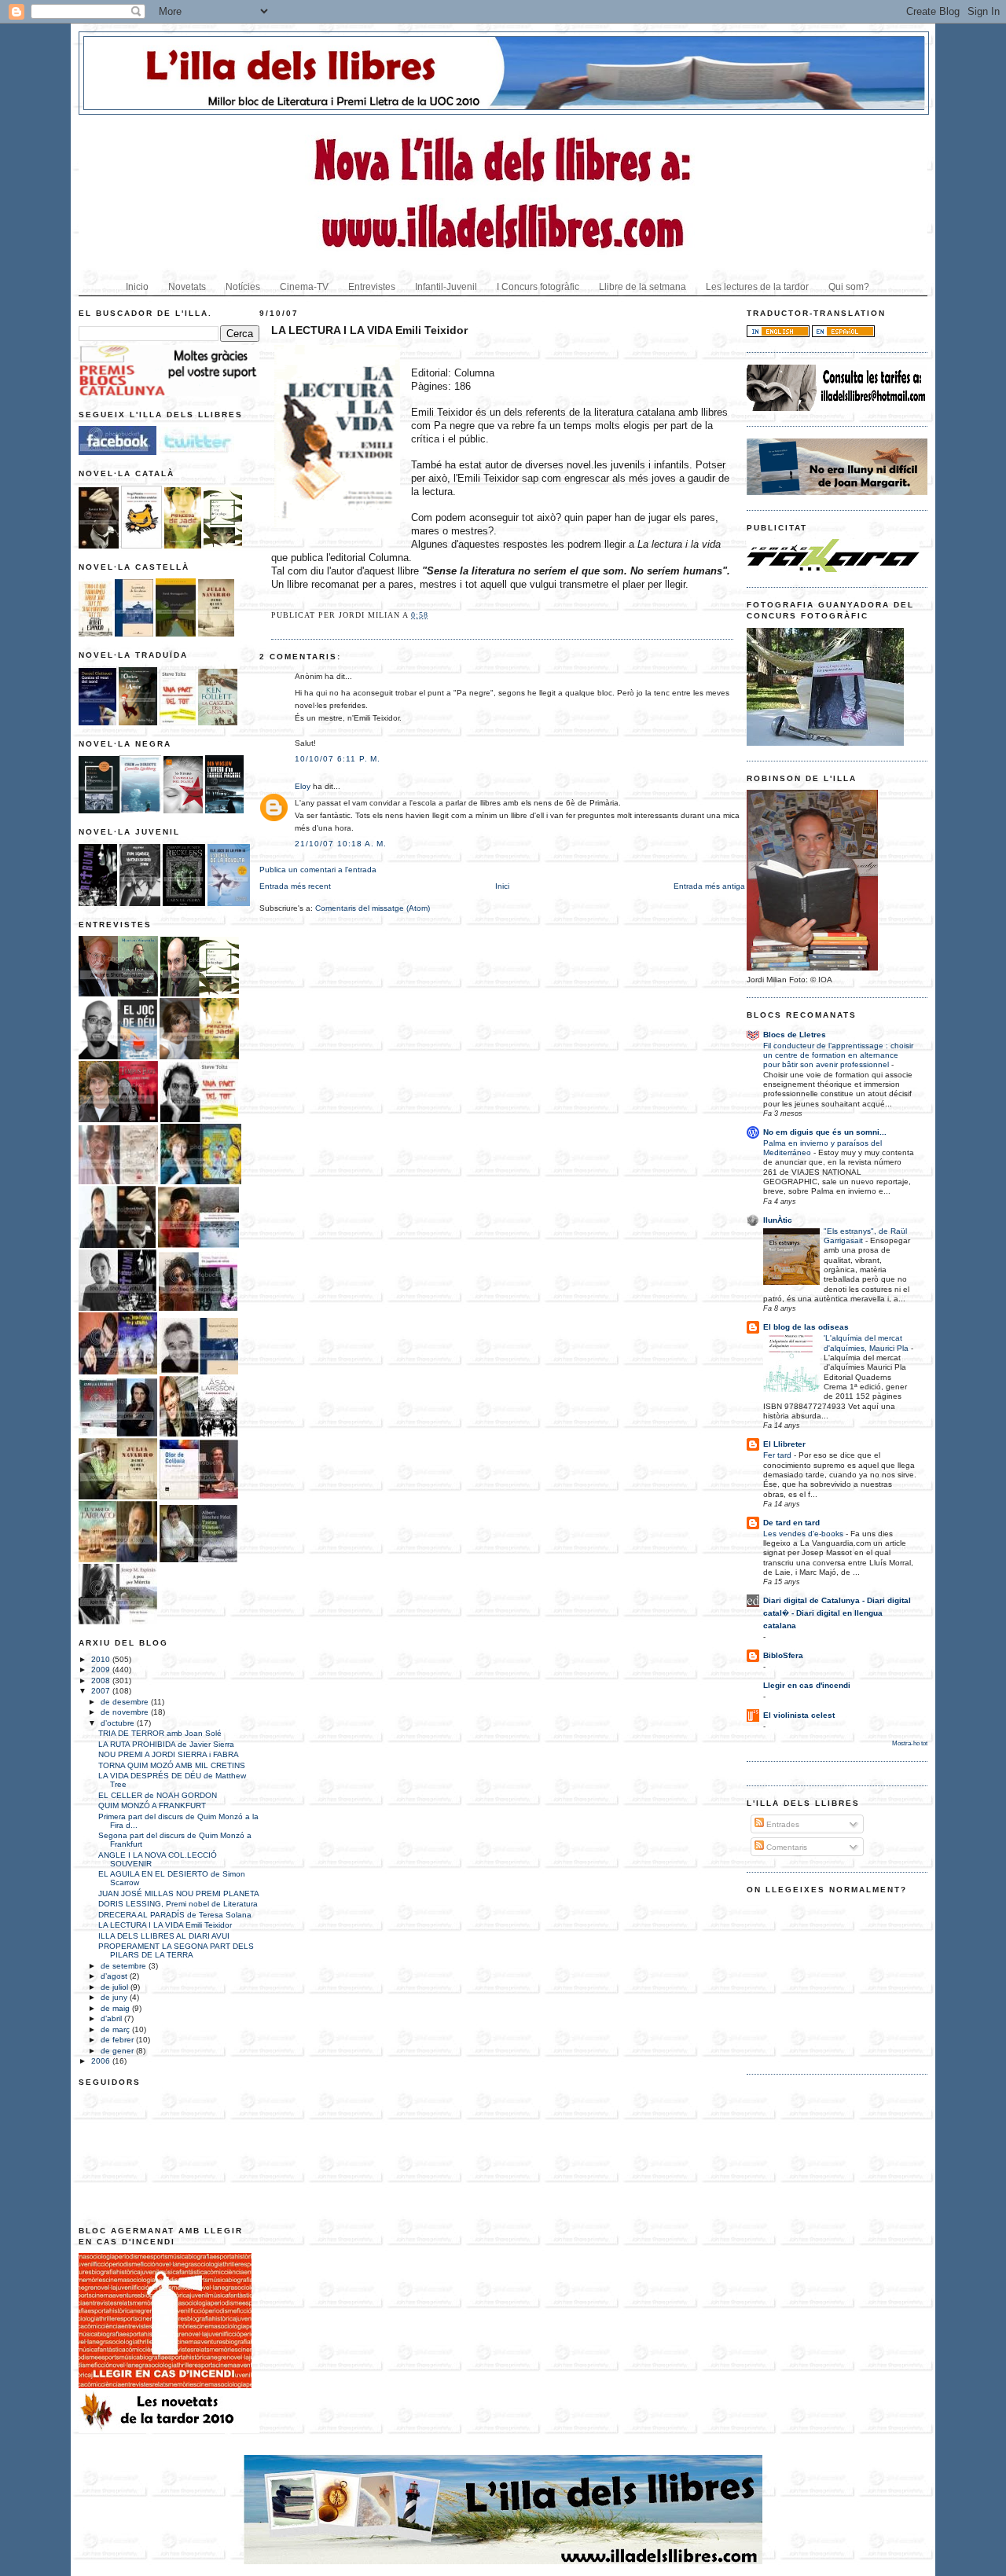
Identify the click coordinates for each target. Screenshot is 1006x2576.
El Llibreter (784, 1444)
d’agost (115, 1976)
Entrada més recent (295, 886)
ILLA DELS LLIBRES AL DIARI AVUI (164, 1936)
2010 (102, 1659)
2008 (102, 1681)
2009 (102, 1670)
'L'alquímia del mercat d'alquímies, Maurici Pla (867, 1343)
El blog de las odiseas (806, 1327)
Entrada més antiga (709, 886)
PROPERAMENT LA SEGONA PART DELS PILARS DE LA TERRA (176, 1950)
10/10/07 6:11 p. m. (338, 759)
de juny (115, 1997)
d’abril (112, 2018)
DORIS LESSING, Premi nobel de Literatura (178, 1904)
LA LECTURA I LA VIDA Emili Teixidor (165, 1925)
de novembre (126, 1712)
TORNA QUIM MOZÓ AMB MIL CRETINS (172, 1765)
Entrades (782, 1824)
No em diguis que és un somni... (825, 1132)
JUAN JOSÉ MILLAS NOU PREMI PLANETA (179, 1893)
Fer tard (778, 1455)
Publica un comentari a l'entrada (318, 870)
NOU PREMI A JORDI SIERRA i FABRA (169, 1754)
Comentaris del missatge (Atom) (373, 908)
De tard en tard (791, 1523)
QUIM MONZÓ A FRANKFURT (152, 1805)
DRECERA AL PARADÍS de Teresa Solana (175, 1915)
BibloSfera (783, 1655)
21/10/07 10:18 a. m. (341, 844)
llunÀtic (778, 1220)
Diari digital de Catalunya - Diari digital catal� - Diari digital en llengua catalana (837, 1613)
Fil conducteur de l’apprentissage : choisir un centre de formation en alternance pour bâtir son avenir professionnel (838, 1055)
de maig (116, 2008)
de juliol (116, 1987)
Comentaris (786, 1847)
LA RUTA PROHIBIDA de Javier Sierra (166, 1744)
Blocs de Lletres (795, 1035)
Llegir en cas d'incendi (807, 1685)
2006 (102, 2061)
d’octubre (119, 1723)
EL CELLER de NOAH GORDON (158, 1795)
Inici (502, 886)
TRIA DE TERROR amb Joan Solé (160, 1733)
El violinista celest (799, 1715)
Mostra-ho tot (910, 1743)
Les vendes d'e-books (804, 1534)
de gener (118, 2051)
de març (116, 2029)
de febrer (118, 2040)
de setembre (125, 1966)
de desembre (126, 1702)
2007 (102, 1691)
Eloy (303, 786)
